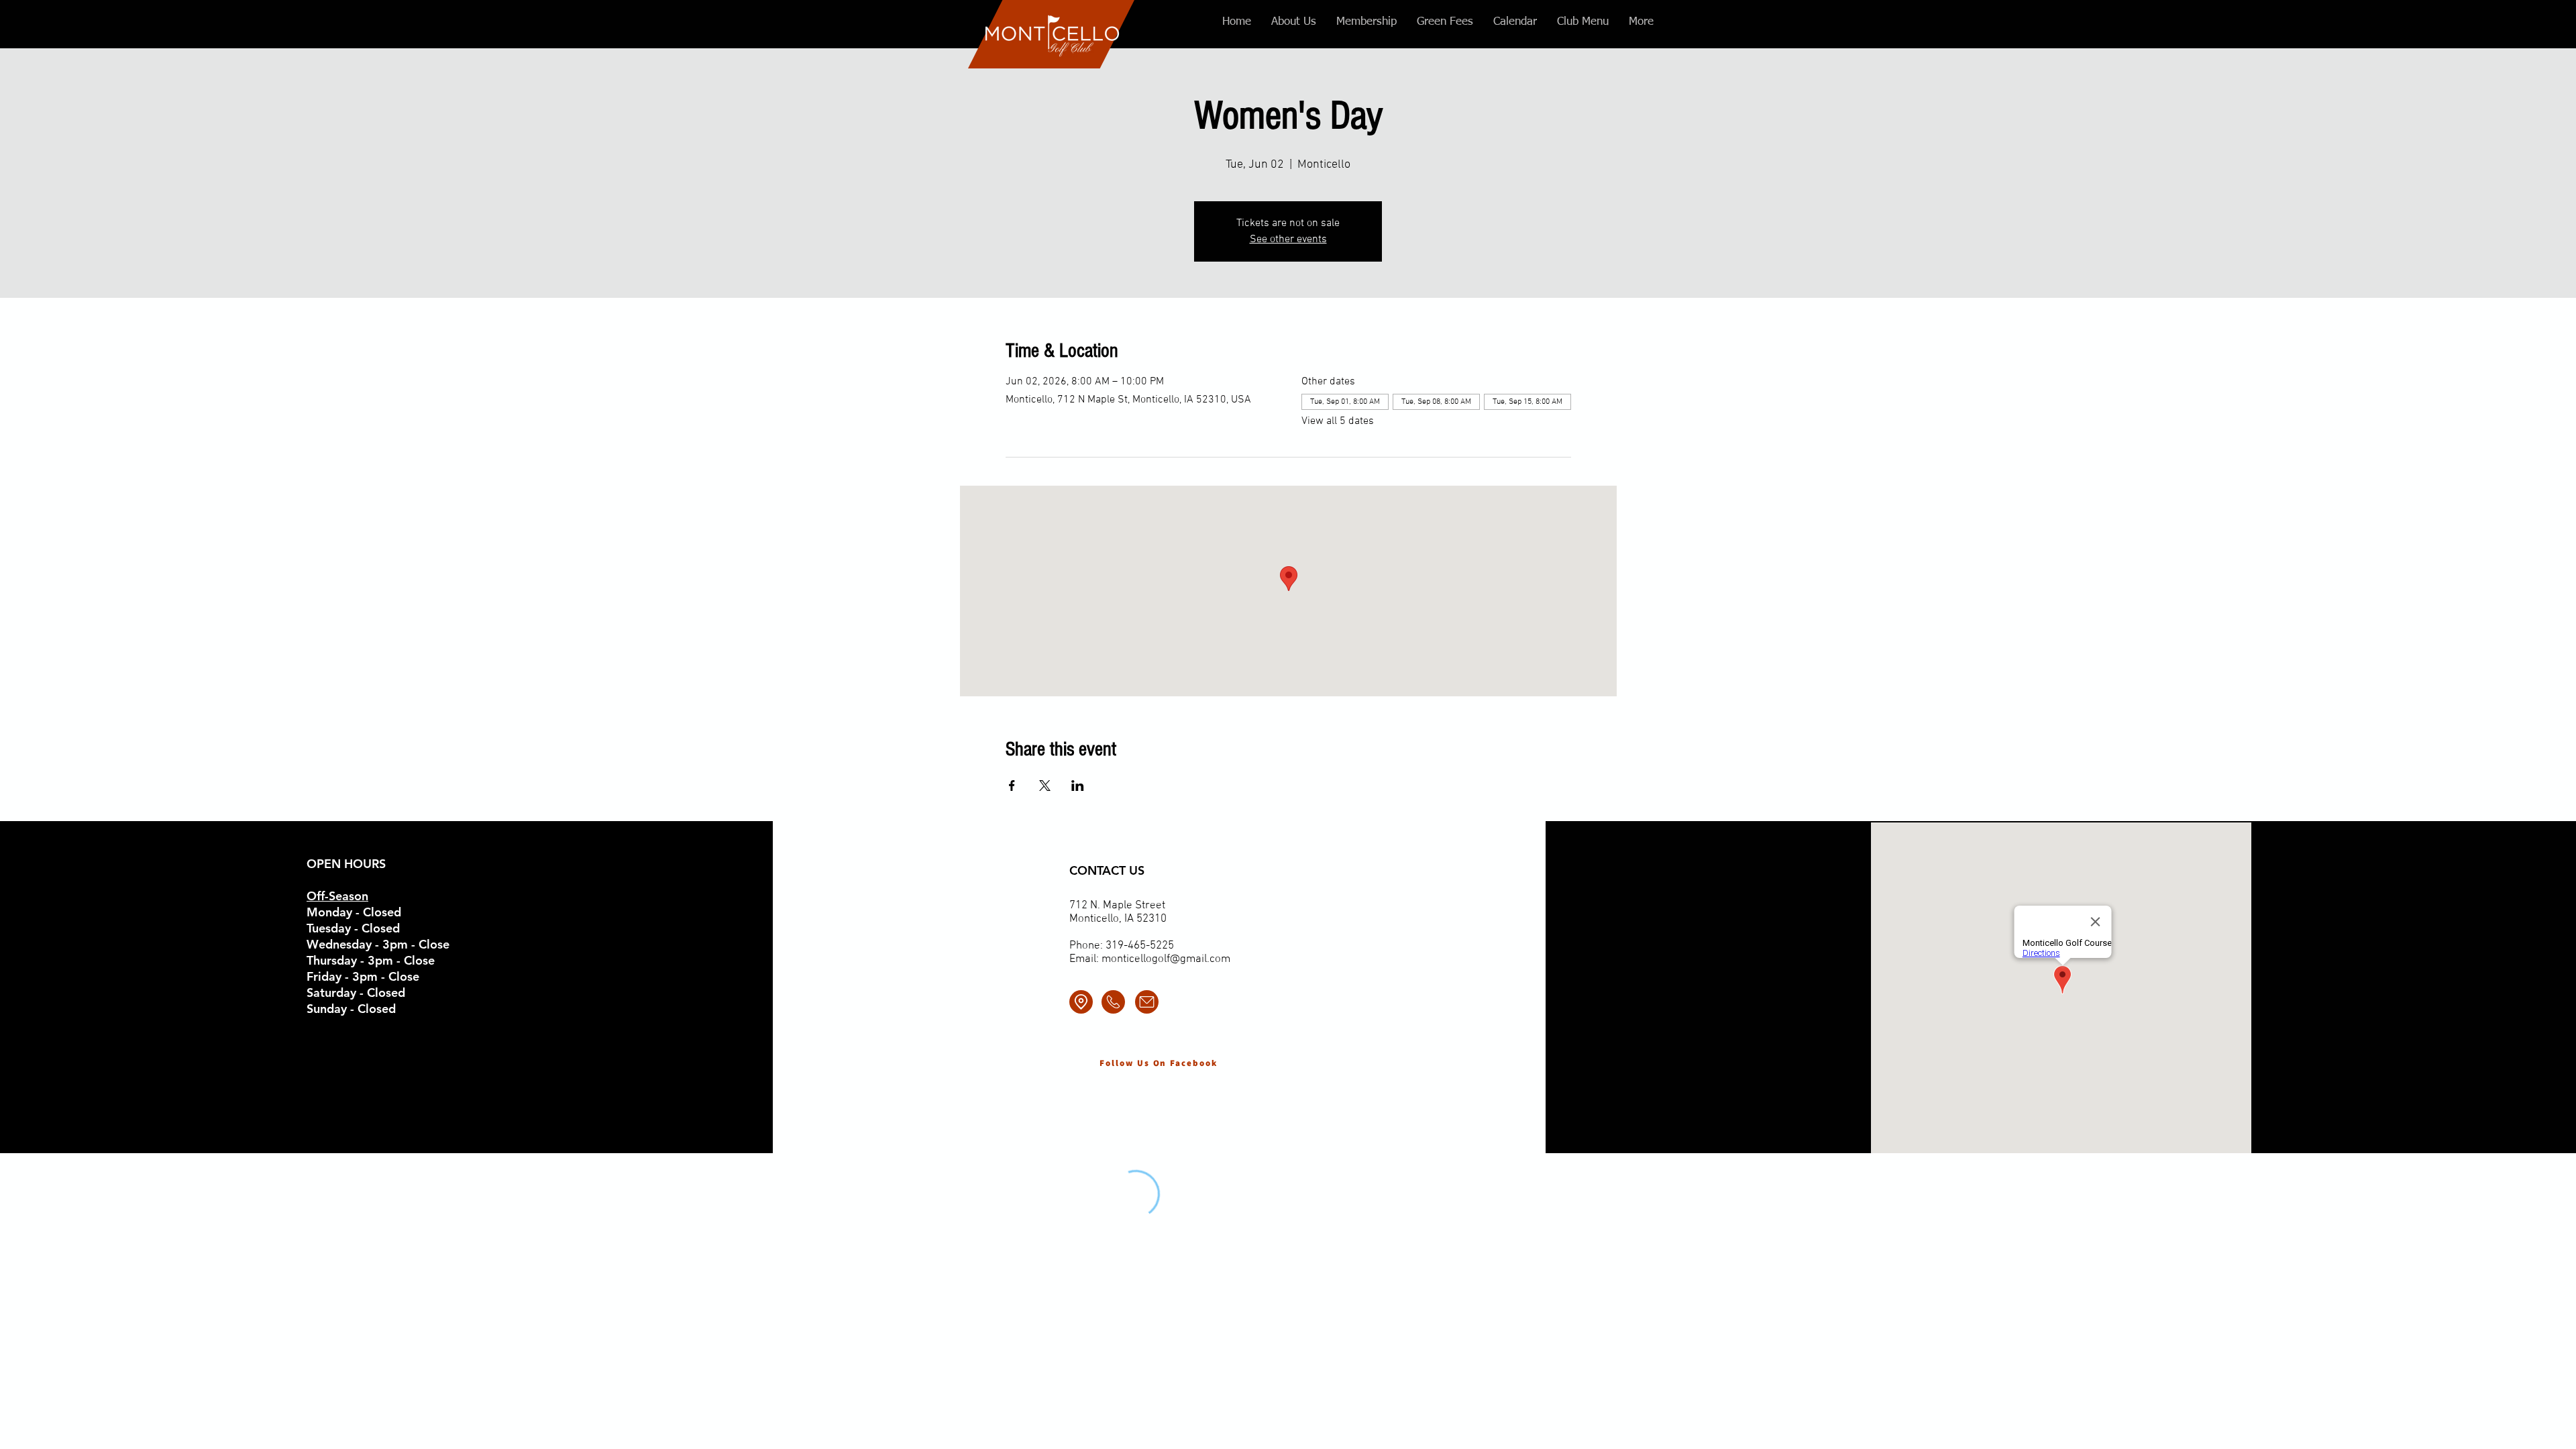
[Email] (1147, 1002)
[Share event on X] (1045, 786)
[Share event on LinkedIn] (1078, 786)
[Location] (1081, 1002)
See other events (1288, 239)
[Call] (1113, 1002)
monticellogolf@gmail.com (1166, 959)
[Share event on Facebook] (1012, 786)
